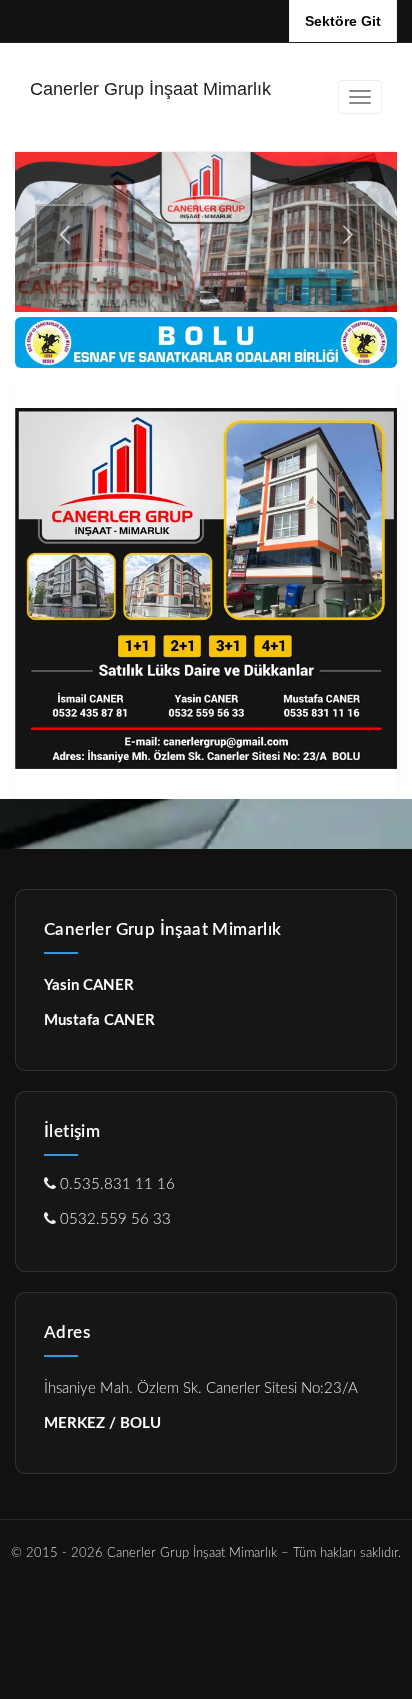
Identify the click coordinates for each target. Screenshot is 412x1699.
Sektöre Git (343, 21)
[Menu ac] (360, 97)
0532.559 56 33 (113, 1219)
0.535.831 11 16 (115, 1184)
